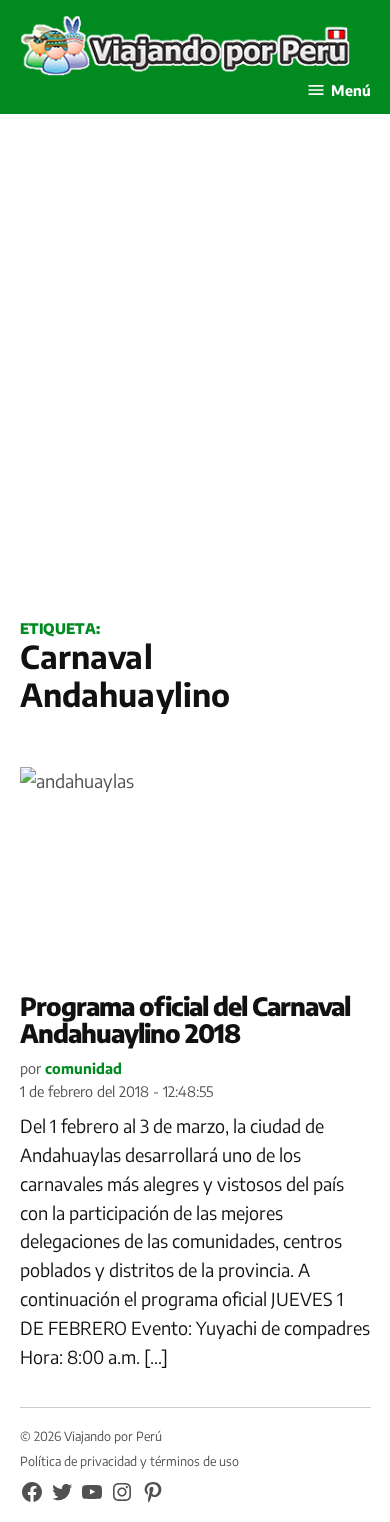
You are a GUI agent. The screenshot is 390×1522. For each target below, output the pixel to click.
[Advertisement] (195, 389)
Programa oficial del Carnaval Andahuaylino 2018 (185, 1020)
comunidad (83, 1068)
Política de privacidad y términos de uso (129, 1461)
